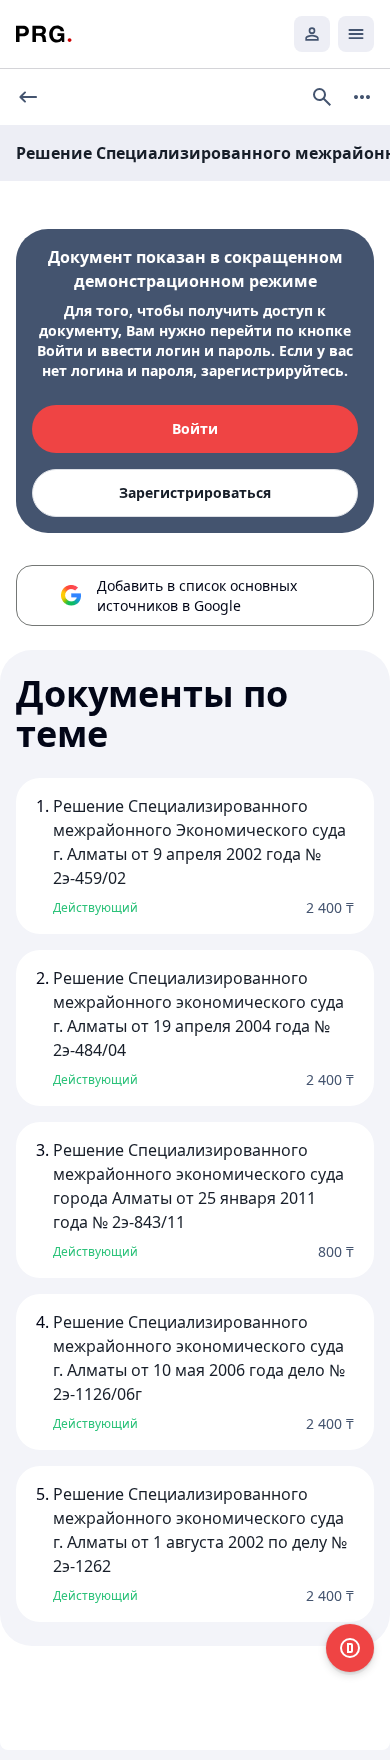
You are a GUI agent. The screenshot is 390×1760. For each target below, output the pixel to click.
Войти (195, 428)
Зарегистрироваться (195, 492)
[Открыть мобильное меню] (356, 34)
